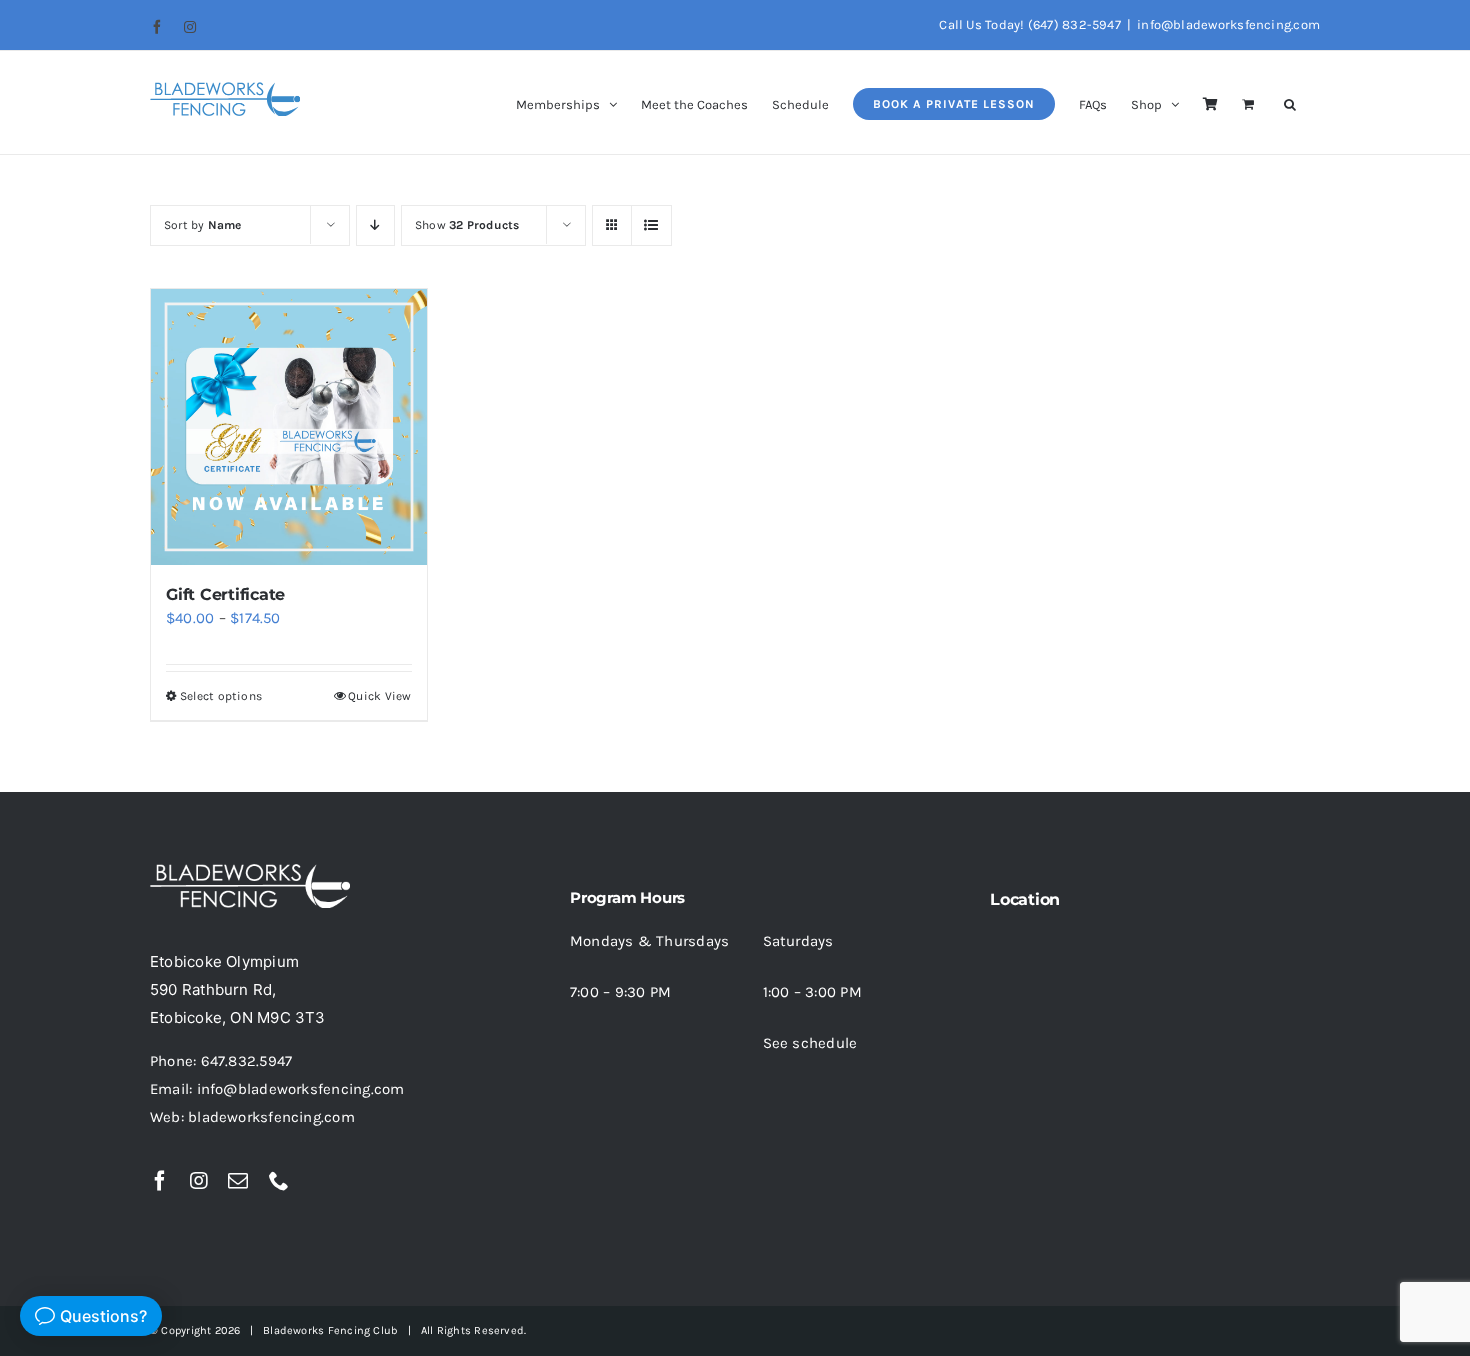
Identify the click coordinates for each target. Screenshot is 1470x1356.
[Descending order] (375, 225)
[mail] (238, 1181)
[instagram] (199, 1181)
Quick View (379, 696)
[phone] (279, 1181)
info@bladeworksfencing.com (1228, 24)
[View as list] (651, 225)
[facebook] (160, 1181)
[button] (1290, 102)
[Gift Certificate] (289, 427)
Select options (221, 696)
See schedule (810, 1043)
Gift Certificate (225, 594)
